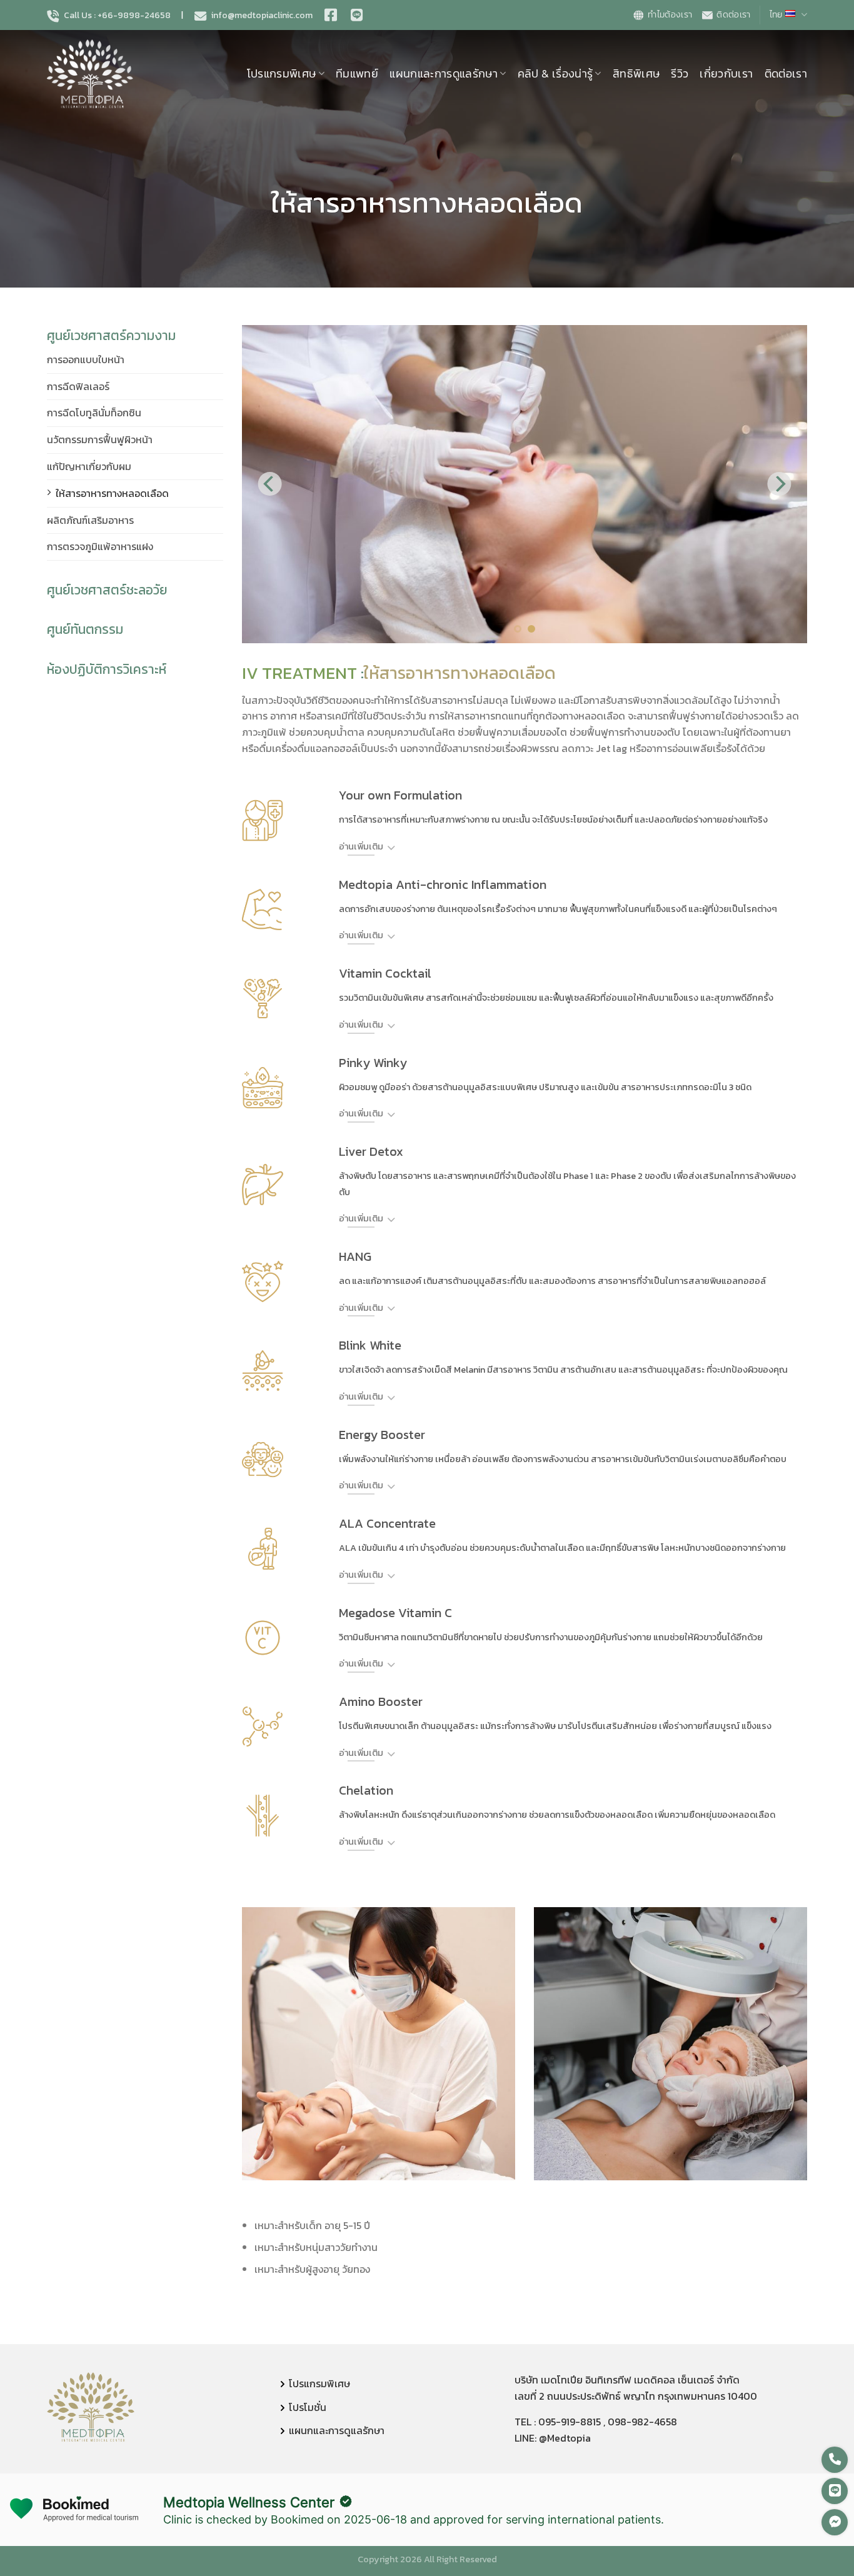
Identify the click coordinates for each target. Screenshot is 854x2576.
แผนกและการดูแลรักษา (444, 74)
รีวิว (680, 74)
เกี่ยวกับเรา (726, 74)
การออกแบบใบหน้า (86, 359)
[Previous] (269, 484)
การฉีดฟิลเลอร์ (78, 386)
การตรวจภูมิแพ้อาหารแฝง (100, 546)
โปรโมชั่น (308, 2407)
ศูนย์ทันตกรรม (85, 629)
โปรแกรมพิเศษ (282, 74)
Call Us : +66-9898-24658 (116, 16)
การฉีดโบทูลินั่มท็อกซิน (94, 413)
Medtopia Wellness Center (249, 2502)
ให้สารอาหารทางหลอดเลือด (112, 493)
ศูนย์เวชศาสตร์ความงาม (111, 335)
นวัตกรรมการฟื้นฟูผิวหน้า (100, 439)
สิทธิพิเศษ (636, 74)
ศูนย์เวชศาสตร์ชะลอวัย (107, 590)
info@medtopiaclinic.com (261, 16)
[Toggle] (391, 849)
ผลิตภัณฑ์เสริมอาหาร (90, 520)
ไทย (776, 15)
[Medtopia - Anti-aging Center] (109, 74)
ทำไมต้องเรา (670, 15)
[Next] (779, 484)
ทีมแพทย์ (357, 74)
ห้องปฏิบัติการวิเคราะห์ (107, 669)
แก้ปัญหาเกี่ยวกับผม (89, 466)
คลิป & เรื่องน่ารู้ (555, 74)
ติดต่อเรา (733, 15)
